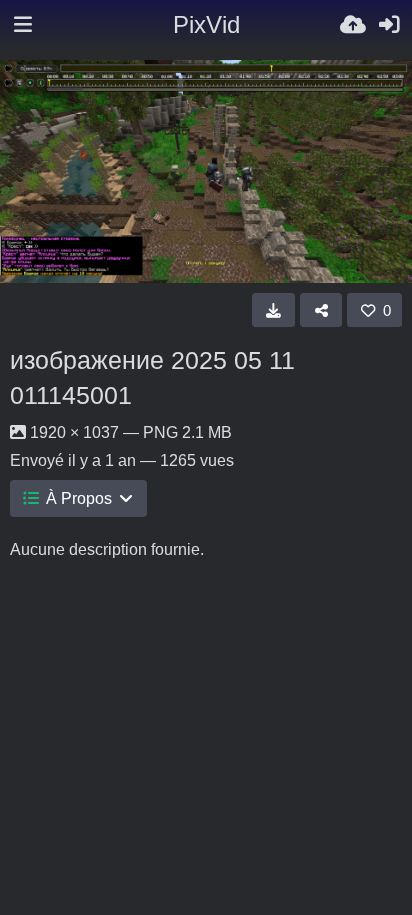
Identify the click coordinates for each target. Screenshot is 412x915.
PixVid (206, 24)
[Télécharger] (273, 310)
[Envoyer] (353, 25)
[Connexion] (389, 25)
